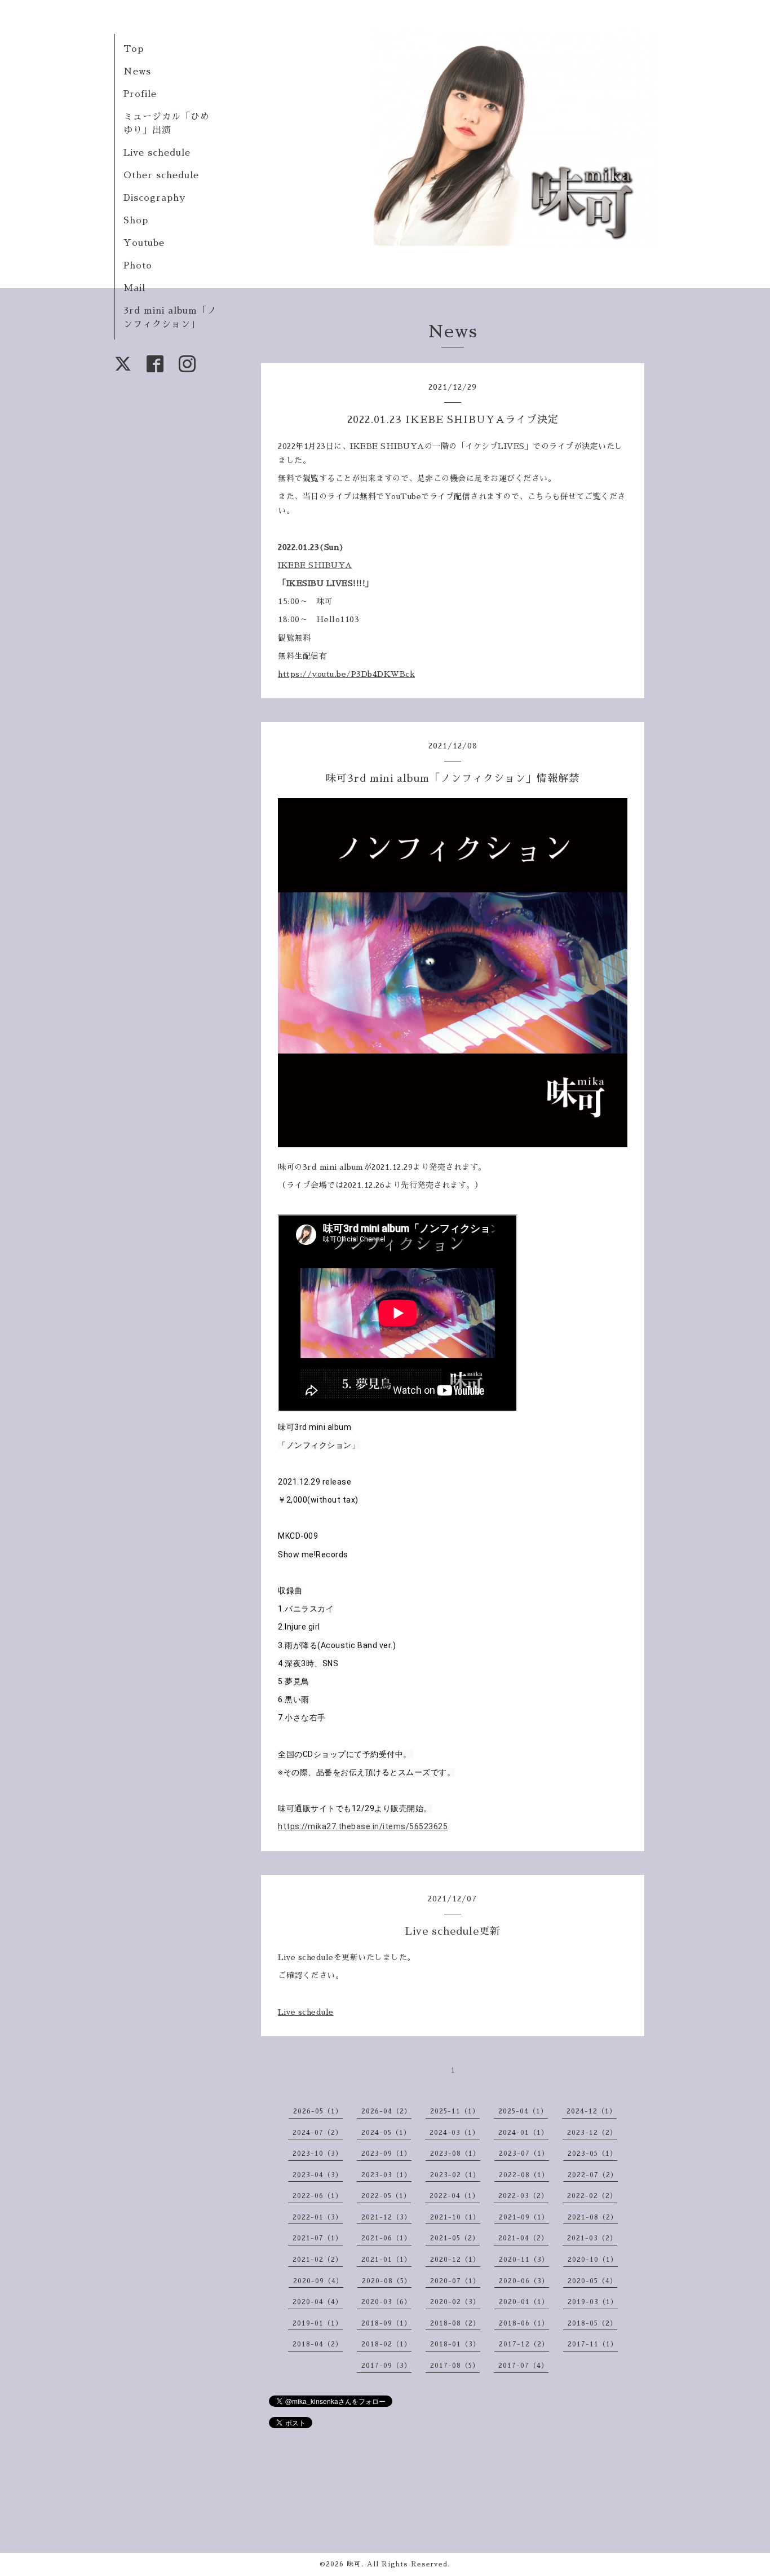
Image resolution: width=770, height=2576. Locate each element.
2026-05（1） (318, 2111)
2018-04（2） (318, 2344)
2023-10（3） (318, 2154)
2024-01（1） (523, 2133)
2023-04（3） (318, 2175)
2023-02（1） (455, 2175)
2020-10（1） (593, 2260)
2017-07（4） (523, 2366)
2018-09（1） (386, 2323)
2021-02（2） (318, 2260)
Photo (138, 266)
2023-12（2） (592, 2133)
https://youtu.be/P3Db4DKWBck (346, 674)
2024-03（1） (455, 2133)
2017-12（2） (524, 2344)
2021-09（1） (524, 2217)
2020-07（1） (455, 2281)
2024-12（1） (592, 2111)
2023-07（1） (524, 2154)
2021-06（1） (386, 2238)
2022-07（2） (593, 2175)
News (137, 72)
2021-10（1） (455, 2217)
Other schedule (161, 175)
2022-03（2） (523, 2196)
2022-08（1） (524, 2175)
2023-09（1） (386, 2154)
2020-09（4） (318, 2281)
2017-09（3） (386, 2366)
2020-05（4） (592, 2281)
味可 (354, 2564)
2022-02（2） (592, 2196)
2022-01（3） (318, 2217)
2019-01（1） (318, 2323)
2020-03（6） (386, 2302)
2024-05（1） (386, 2133)
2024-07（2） (318, 2133)
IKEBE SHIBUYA (315, 565)
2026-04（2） (386, 2111)
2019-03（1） (593, 2302)
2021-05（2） (455, 2238)
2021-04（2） (523, 2238)
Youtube (144, 243)
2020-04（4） (318, 2302)
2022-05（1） (386, 2196)
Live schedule (157, 153)
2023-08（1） (455, 2154)
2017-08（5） (455, 2366)
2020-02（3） (455, 2302)
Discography (154, 198)
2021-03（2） (592, 2238)
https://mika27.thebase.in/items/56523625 (363, 1826)
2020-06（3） (524, 2281)
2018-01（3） (455, 2344)
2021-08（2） (593, 2217)
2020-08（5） (387, 2281)
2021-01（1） (386, 2260)
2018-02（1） (386, 2344)
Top (134, 49)
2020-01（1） (524, 2302)
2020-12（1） (455, 2260)
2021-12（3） (386, 2217)
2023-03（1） (386, 2175)
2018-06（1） (524, 2323)
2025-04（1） (523, 2111)
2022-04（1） (455, 2196)
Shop (136, 221)
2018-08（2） (455, 2323)
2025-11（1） (455, 2111)
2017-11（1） (593, 2344)
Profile (140, 94)
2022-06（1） (318, 2196)
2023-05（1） (592, 2154)
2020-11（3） (524, 2260)
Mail (134, 288)
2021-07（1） (318, 2238)
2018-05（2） (592, 2323)
